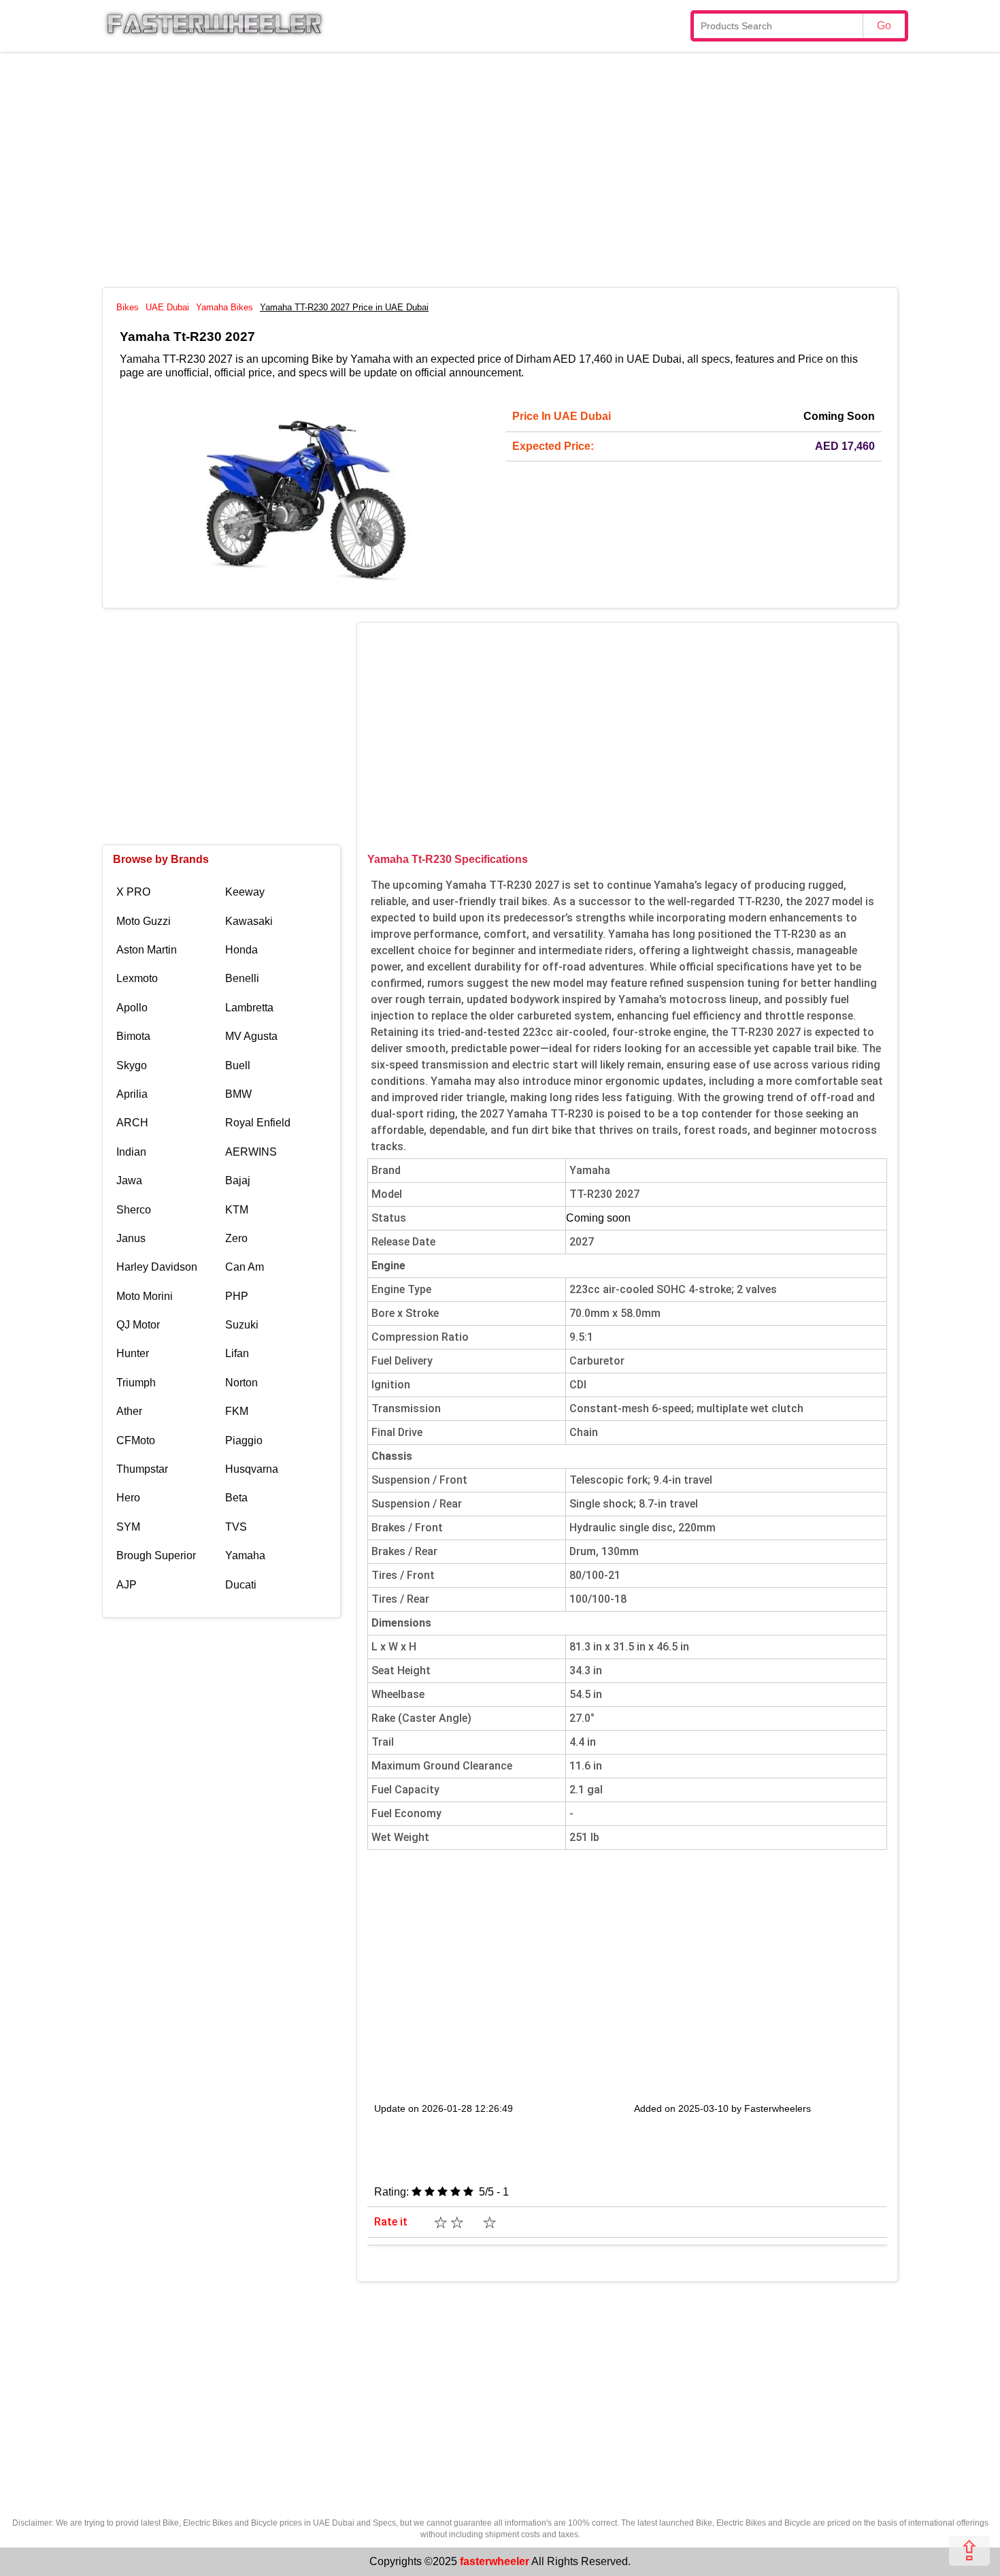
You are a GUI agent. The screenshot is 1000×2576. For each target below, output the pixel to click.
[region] (500, 167)
